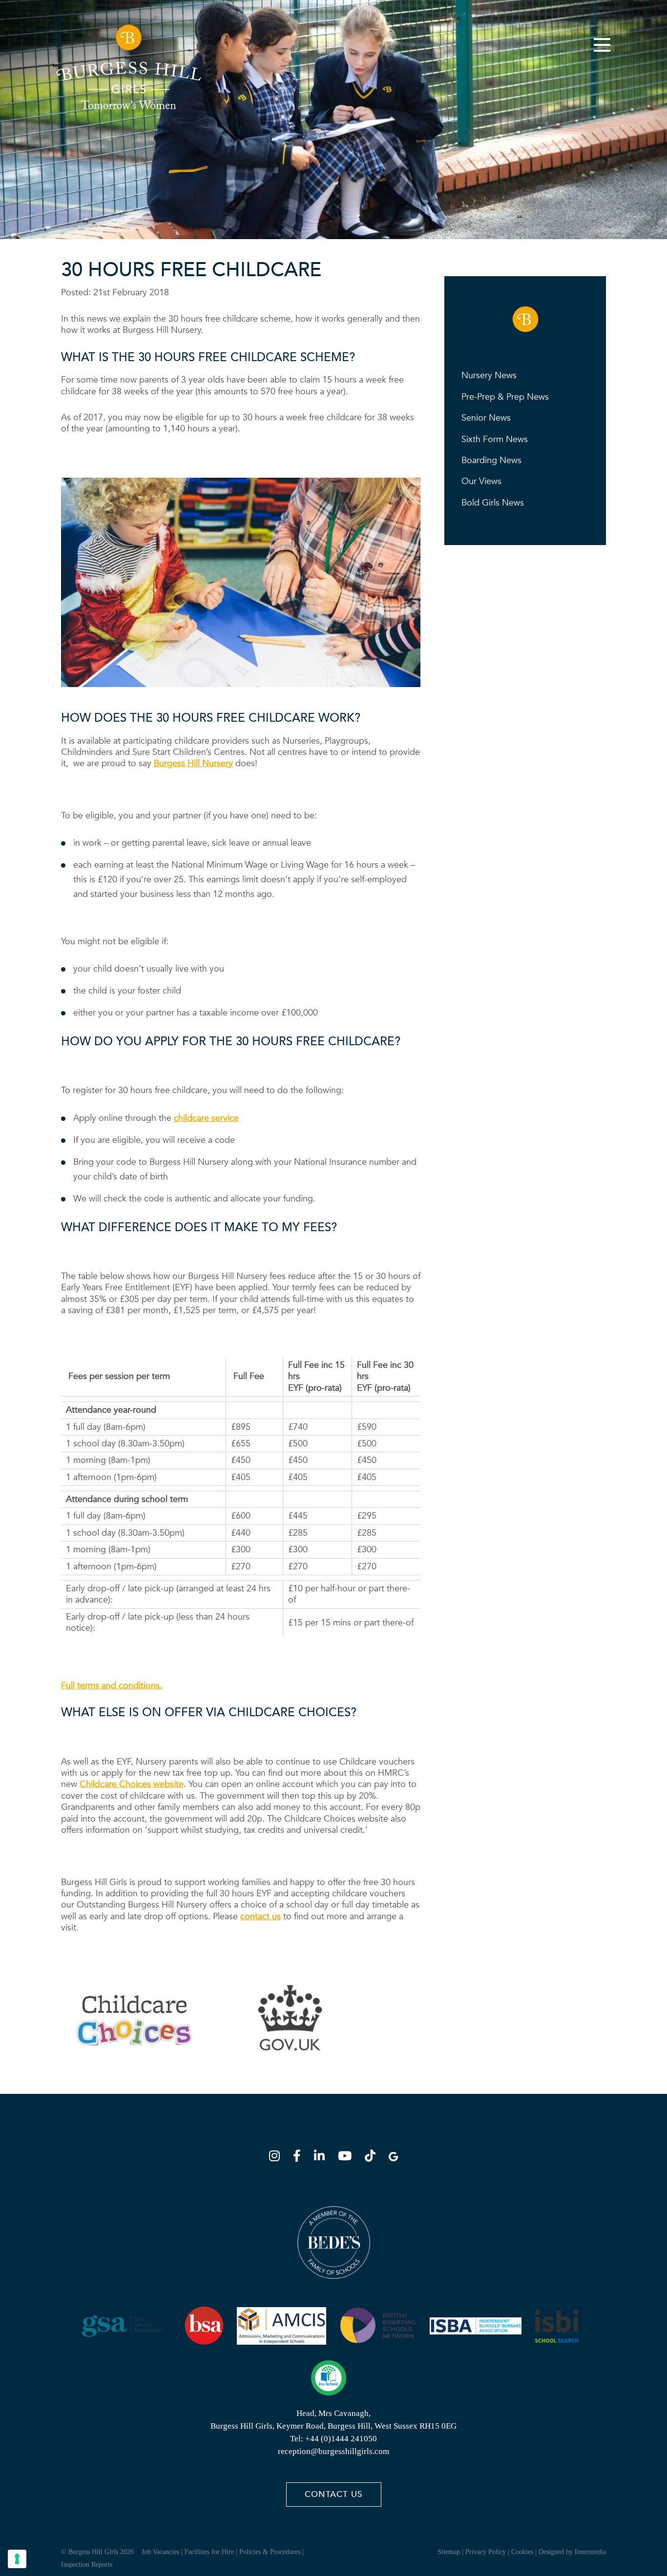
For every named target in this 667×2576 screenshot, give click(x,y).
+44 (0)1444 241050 (341, 2439)
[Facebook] (300, 2158)
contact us (261, 1917)
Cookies (522, 2552)
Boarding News (491, 460)
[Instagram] (277, 2158)
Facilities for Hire (209, 2552)
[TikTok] (373, 2158)
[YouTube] (348, 2158)
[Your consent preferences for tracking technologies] (17, 2559)
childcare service (206, 1118)
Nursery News (489, 375)
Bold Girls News (493, 503)
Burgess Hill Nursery (193, 763)
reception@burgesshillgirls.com (333, 2451)
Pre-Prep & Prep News (505, 397)
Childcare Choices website (132, 1784)
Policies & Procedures (270, 2552)
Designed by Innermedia (572, 2552)
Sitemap (449, 2552)
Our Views (481, 481)
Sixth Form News (495, 439)
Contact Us (333, 2494)
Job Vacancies (160, 2552)
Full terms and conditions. (112, 1686)
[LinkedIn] (322, 2158)
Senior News (486, 418)
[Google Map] (393, 2158)
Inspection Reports (87, 2565)
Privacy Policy (486, 2552)
